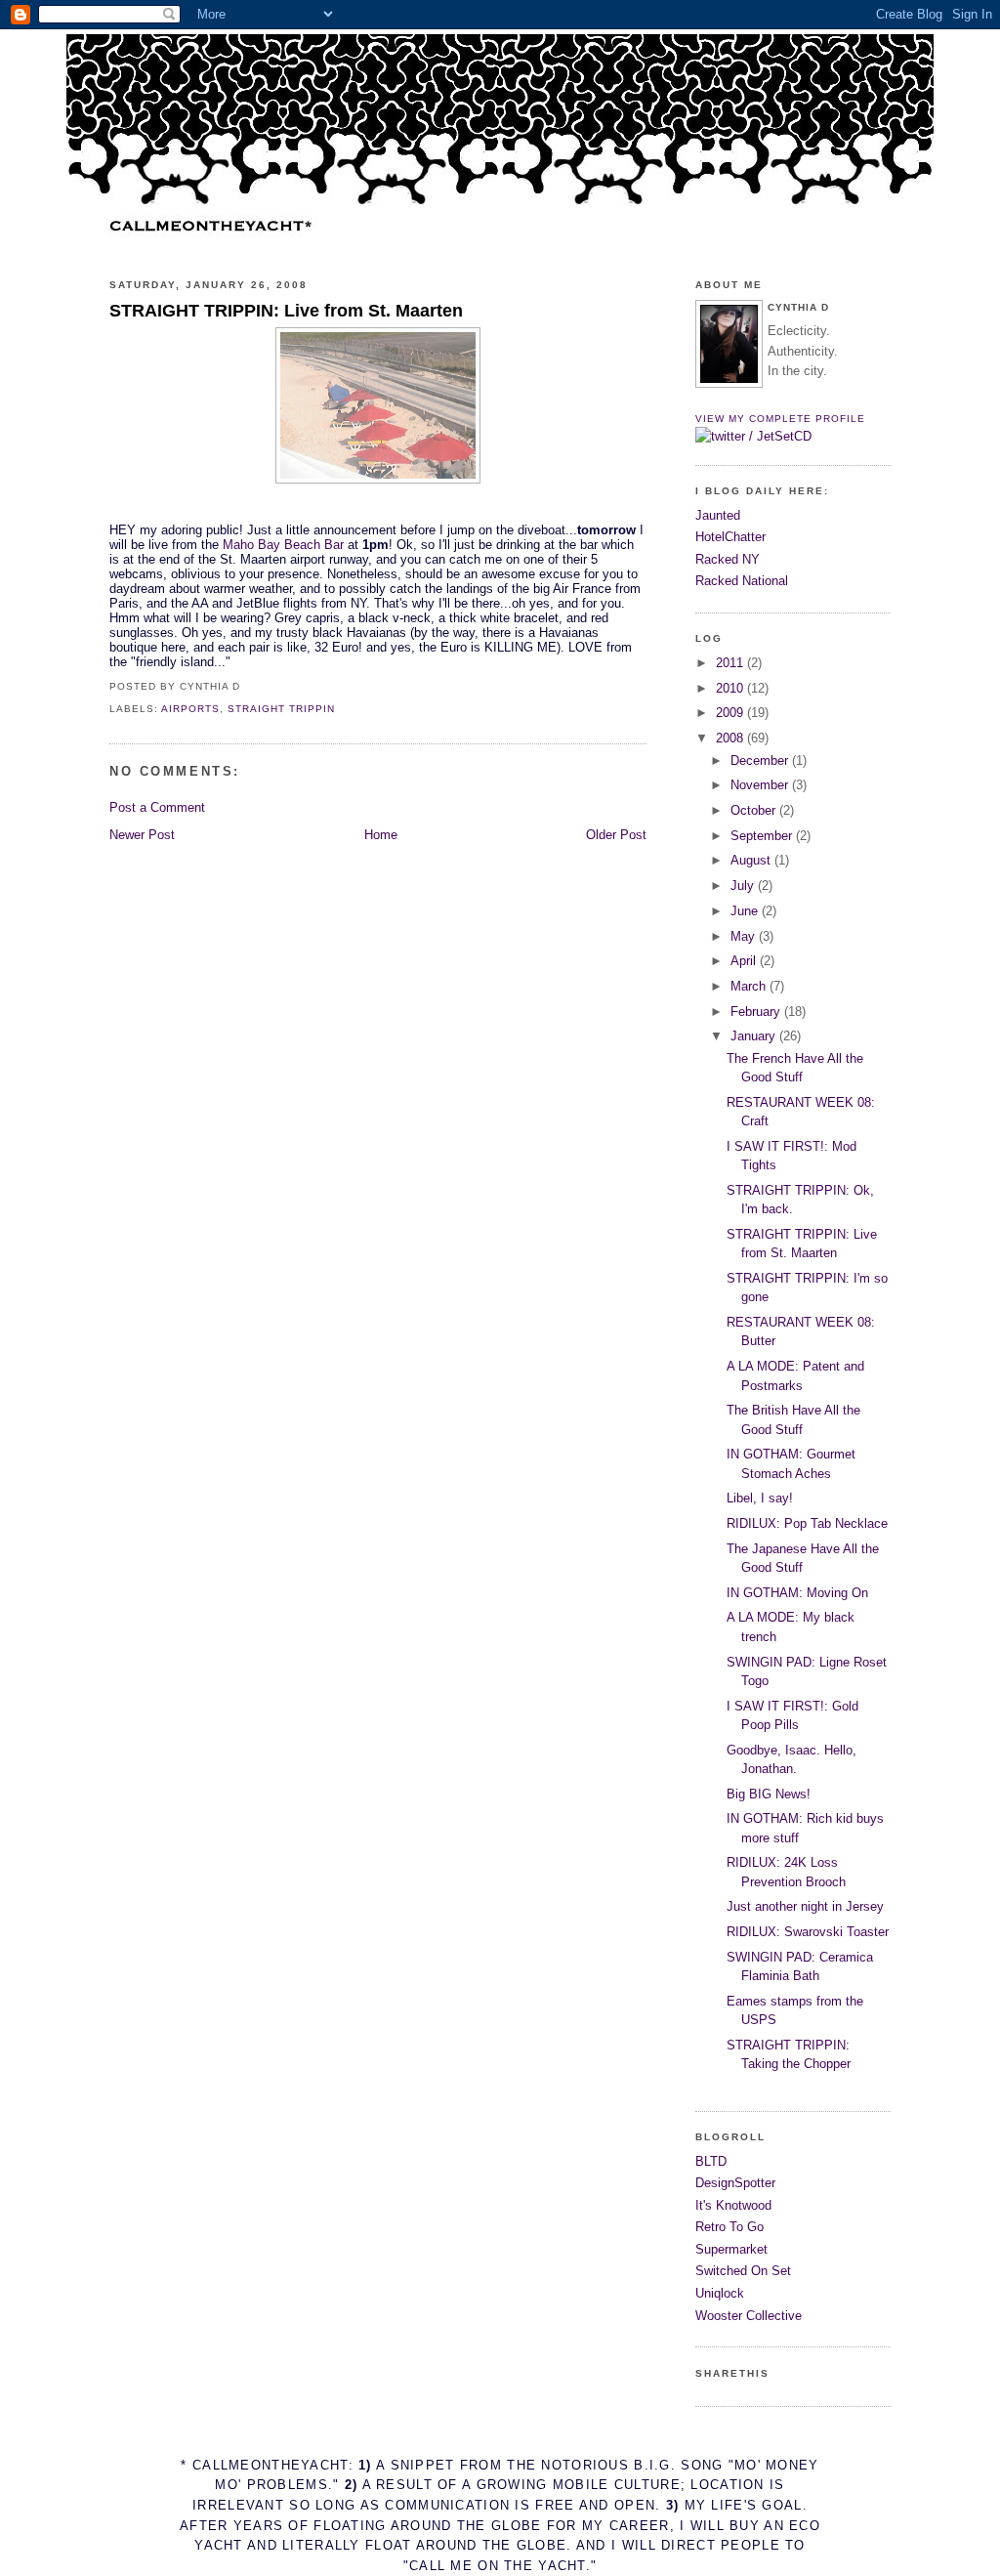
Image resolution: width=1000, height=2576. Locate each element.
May (745, 936)
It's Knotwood (733, 2205)
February (757, 1012)
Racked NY (728, 559)
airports (190, 709)
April (745, 961)
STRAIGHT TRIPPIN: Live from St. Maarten (286, 311)
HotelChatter (730, 537)
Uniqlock (720, 2293)
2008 (731, 738)
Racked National (742, 581)
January (755, 1036)
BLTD (711, 2161)
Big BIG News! (769, 1794)
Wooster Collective (749, 2316)
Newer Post (142, 835)
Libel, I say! (760, 1498)
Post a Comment (157, 807)
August (752, 860)
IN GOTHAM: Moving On (797, 1593)
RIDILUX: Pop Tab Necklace (807, 1523)
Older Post (616, 835)
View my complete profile (780, 419)
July (744, 886)
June (746, 911)
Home (381, 835)
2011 (731, 663)
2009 (731, 713)
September (763, 836)
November (761, 785)
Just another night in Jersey (805, 1906)
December (761, 760)
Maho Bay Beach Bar (283, 545)
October (755, 810)
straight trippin (281, 709)
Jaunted (718, 515)
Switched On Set (743, 2271)
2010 (731, 688)
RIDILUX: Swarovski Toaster (808, 1932)
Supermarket (731, 2249)
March (750, 986)
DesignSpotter (735, 2183)
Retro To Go (729, 2227)
